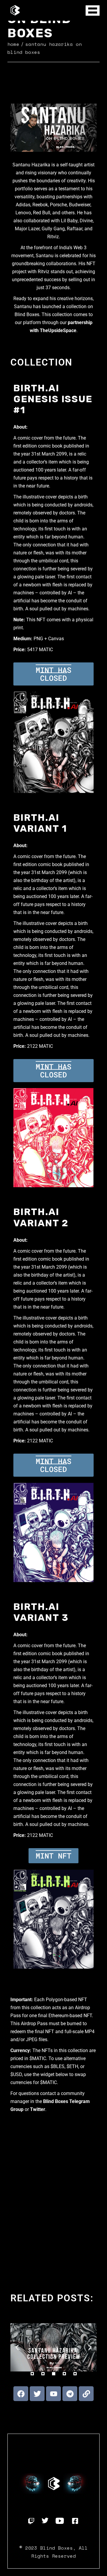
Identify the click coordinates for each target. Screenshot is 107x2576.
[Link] (86, 2394)
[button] (17, 2347)
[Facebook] (21, 2394)
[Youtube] (53, 2394)
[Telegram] (70, 2394)
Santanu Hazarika (31, 165)
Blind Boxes (56, 2548)
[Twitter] (37, 2394)
